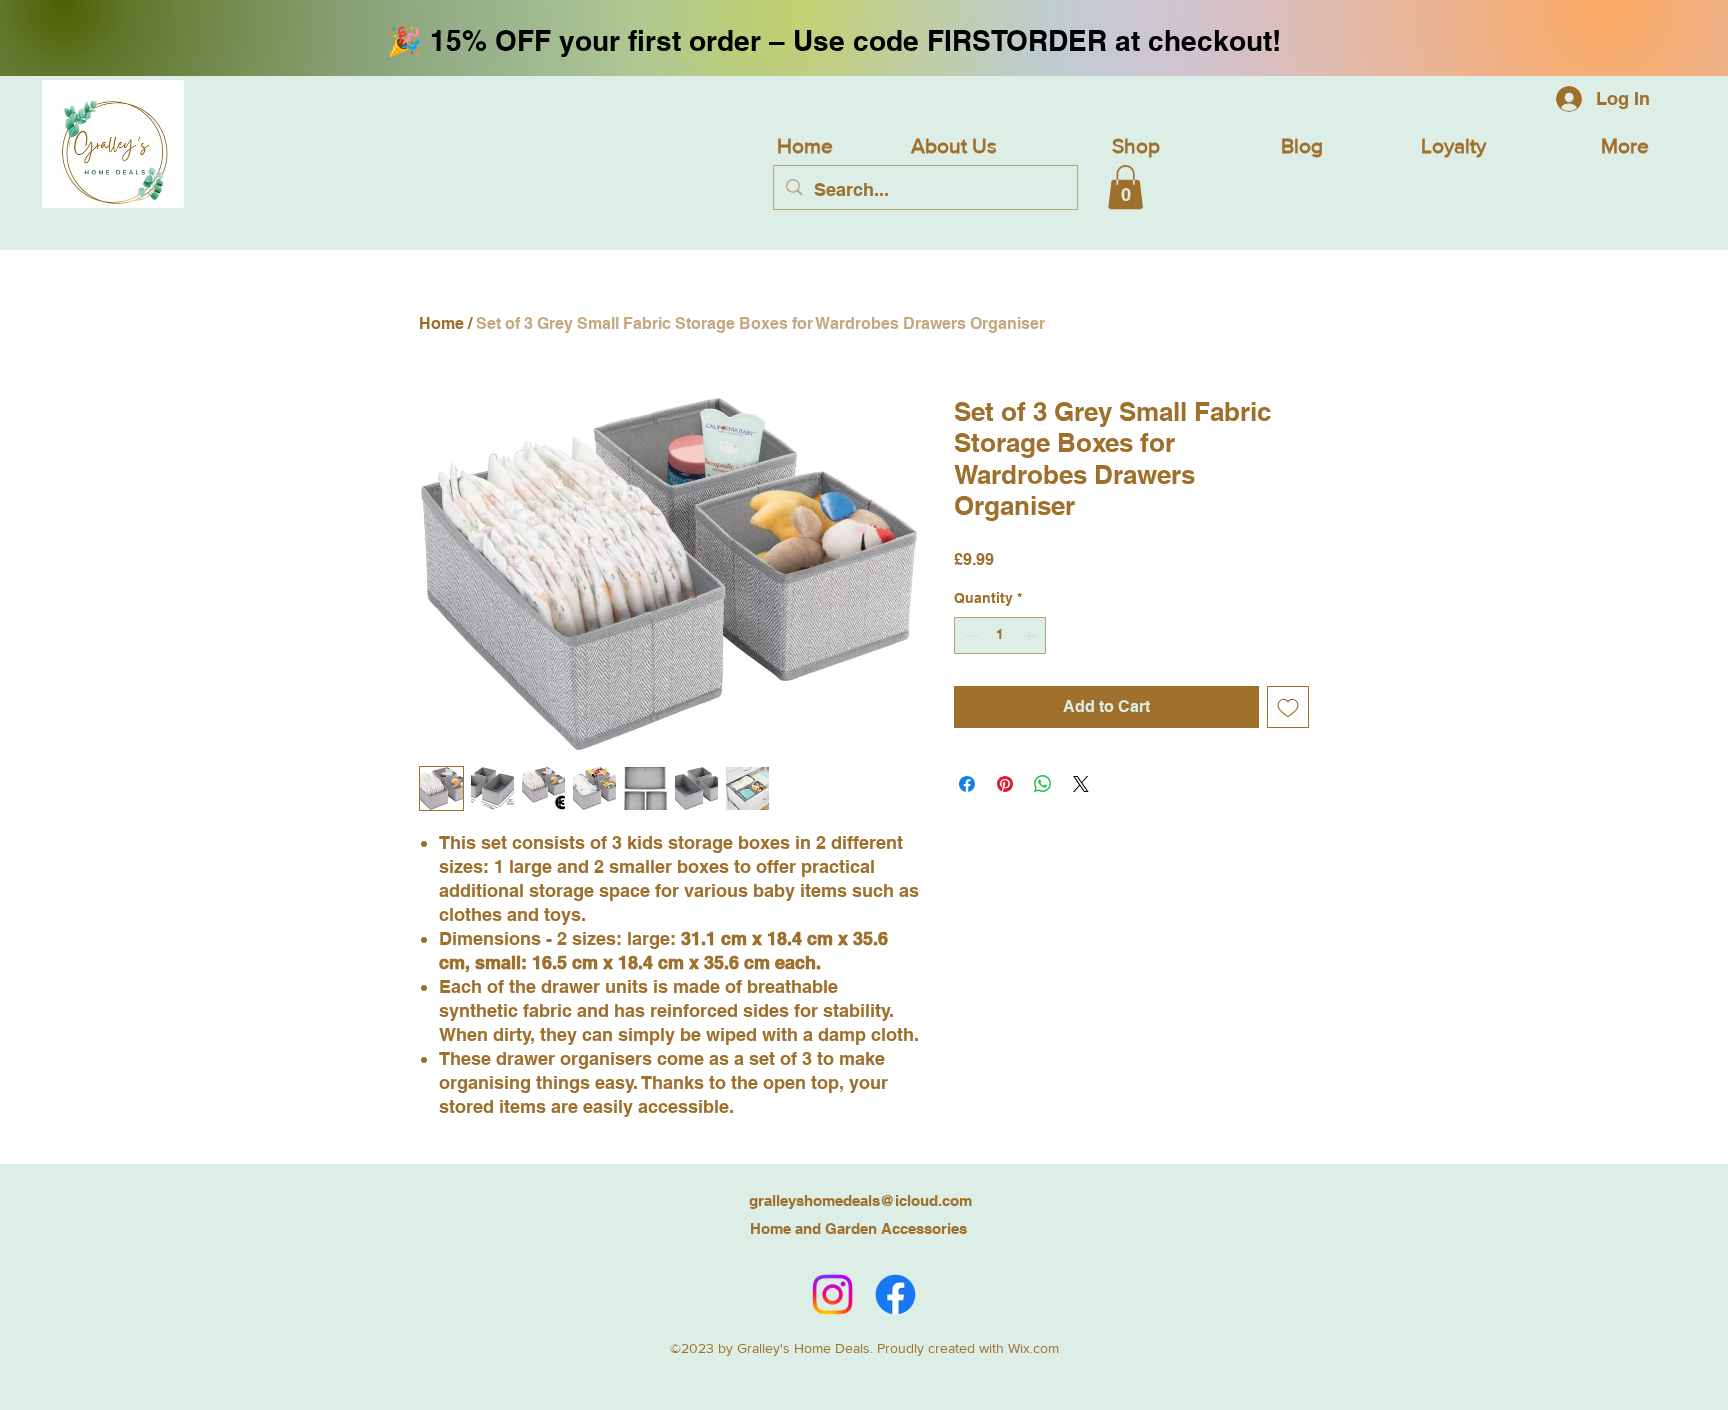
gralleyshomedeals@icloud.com (860, 1200)
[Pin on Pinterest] (1005, 784)
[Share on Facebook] (967, 784)
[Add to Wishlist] (1288, 707)
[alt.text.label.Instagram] (832, 1294)
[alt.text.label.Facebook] (895, 1294)
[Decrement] (969, 635)
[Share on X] (1081, 784)
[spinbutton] (1000, 635)
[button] (1125, 187)
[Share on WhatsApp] (1043, 784)
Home (441, 323)
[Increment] (1030, 635)
